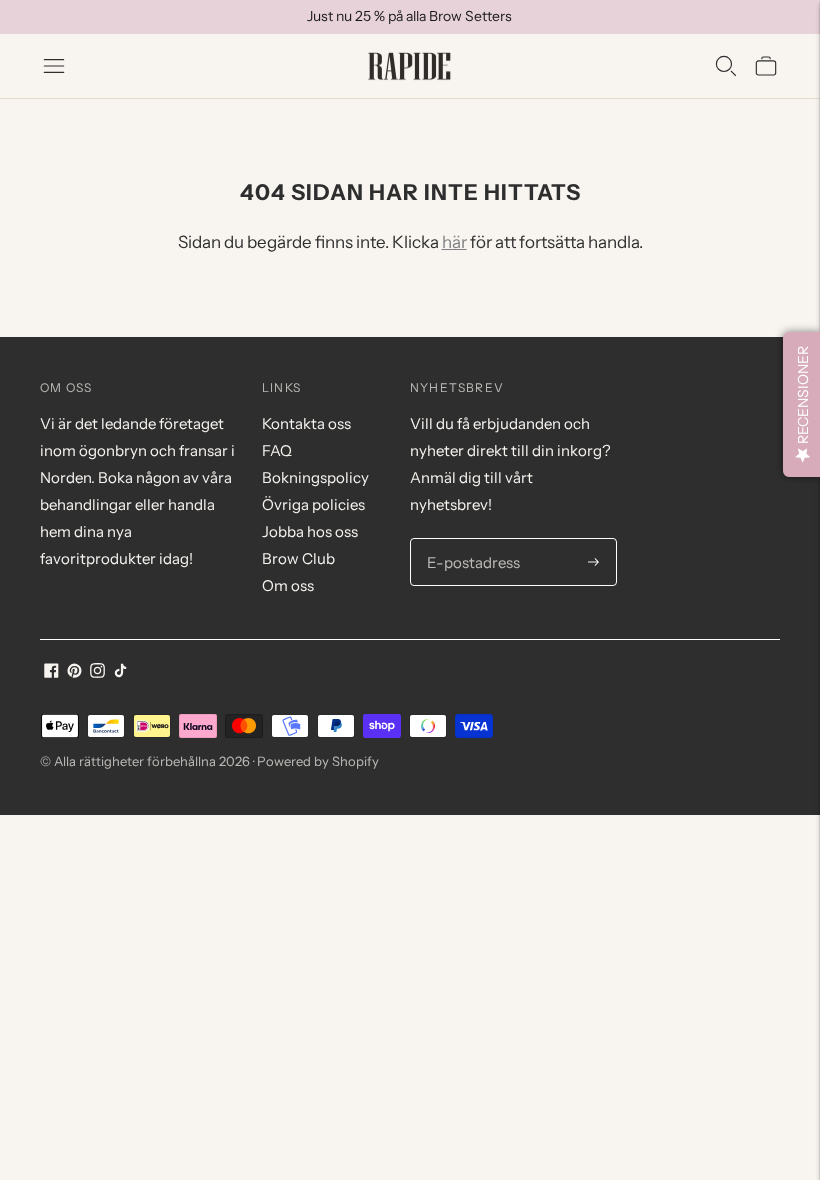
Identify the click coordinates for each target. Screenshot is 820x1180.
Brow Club (298, 558)
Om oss (288, 585)
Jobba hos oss (310, 531)
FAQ (277, 450)
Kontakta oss (306, 423)
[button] (801, 404)
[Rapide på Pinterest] (74, 672)
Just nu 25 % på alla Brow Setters (409, 16)
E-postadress (470, 539)
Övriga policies (313, 504)
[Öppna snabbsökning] (726, 66)
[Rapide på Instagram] (97, 672)
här (454, 242)
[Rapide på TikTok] (120, 672)
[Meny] (54, 66)
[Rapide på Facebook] (51, 672)
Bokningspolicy (315, 477)
